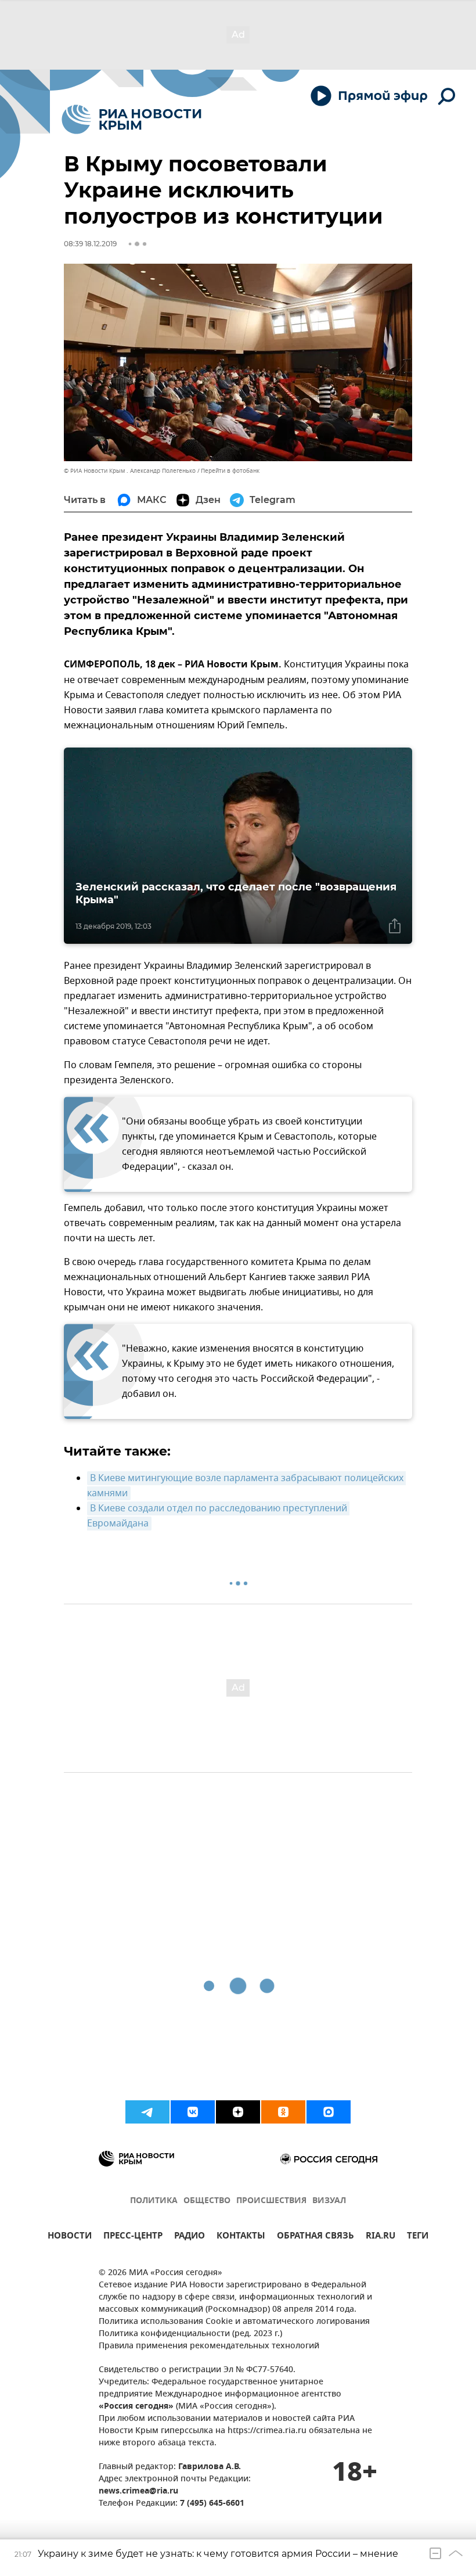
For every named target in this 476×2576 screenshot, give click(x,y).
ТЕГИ (418, 2237)
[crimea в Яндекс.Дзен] (238, 2112)
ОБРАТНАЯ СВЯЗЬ (315, 2237)
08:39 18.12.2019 (90, 244)
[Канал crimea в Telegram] (147, 2112)
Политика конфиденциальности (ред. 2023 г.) (190, 2334)
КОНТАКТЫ (241, 2237)
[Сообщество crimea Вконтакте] (193, 2112)
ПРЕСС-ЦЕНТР (133, 2237)
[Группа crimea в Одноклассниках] (283, 2112)
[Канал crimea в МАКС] (329, 2112)
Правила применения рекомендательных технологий (209, 2346)
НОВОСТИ (70, 2237)
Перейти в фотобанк (230, 471)
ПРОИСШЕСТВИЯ (271, 2201)
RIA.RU (381, 2237)
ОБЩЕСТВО (207, 2201)
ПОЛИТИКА (154, 2201)
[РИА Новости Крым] (131, 119)
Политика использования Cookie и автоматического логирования (234, 2322)
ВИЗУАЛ (329, 2201)
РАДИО (190, 2237)
